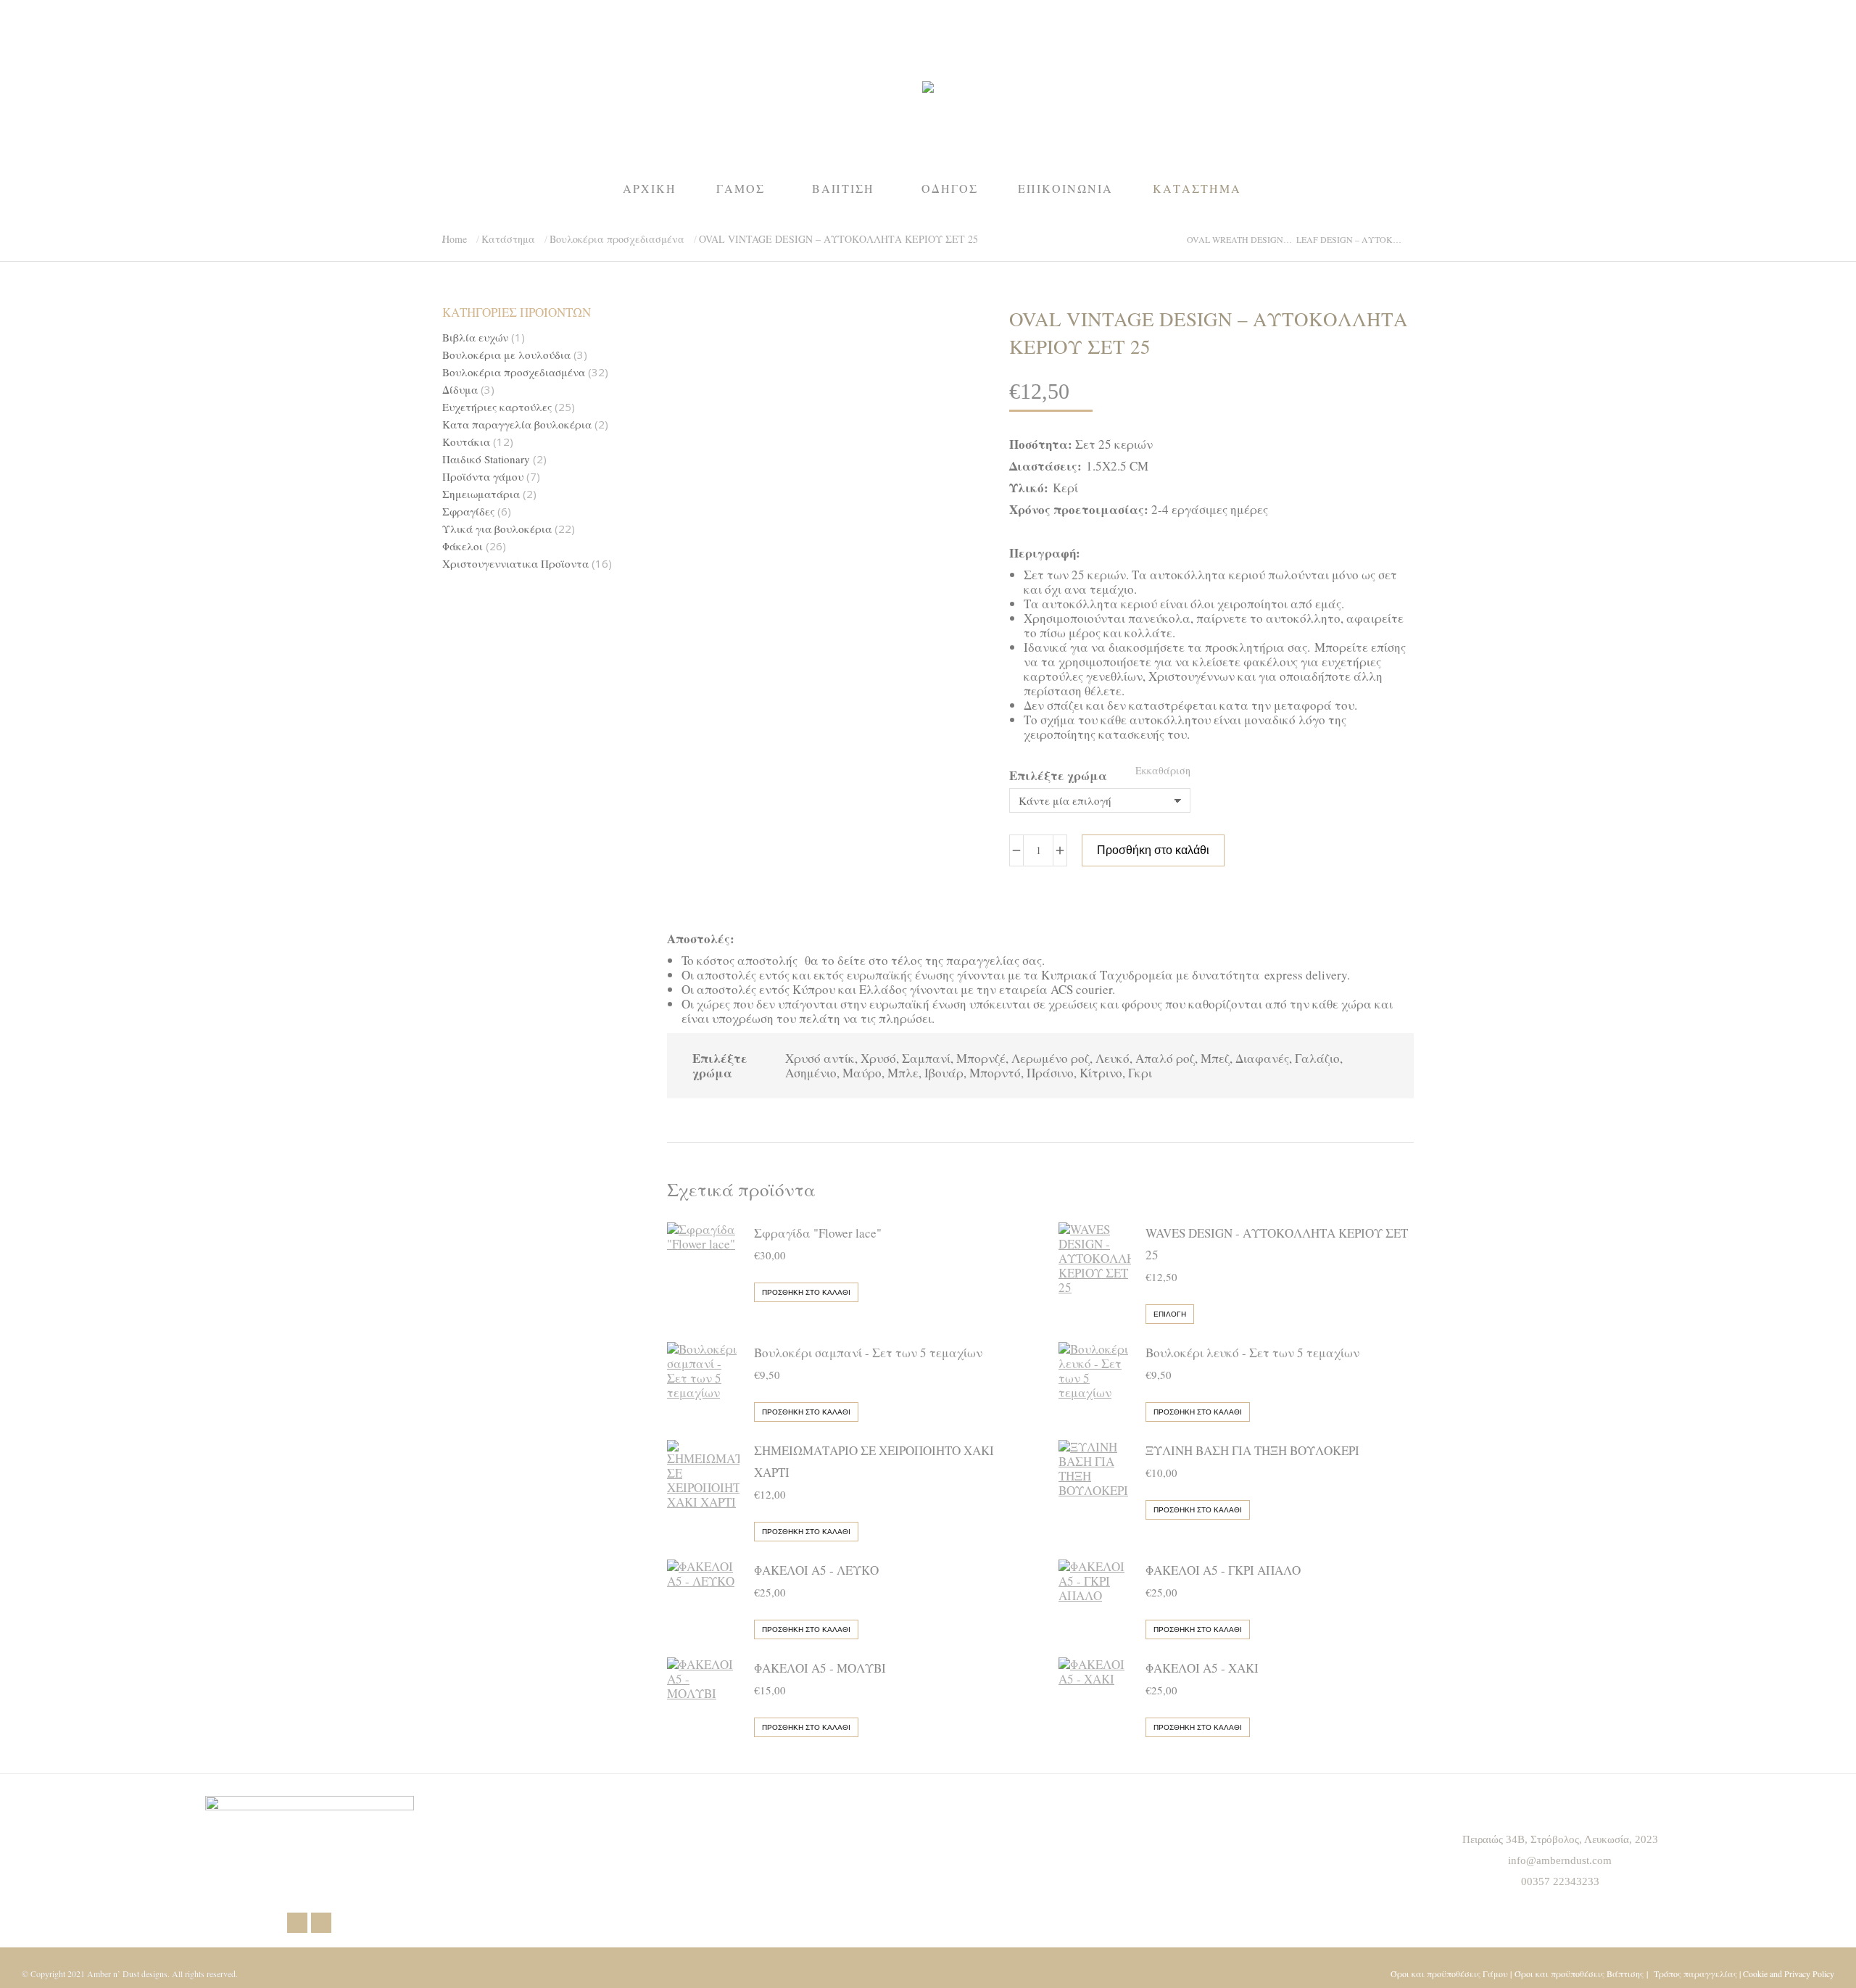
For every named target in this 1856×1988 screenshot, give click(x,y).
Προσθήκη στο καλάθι (1153, 850)
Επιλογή (1170, 1314)
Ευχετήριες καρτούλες (497, 407)
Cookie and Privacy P (1779, 1973)
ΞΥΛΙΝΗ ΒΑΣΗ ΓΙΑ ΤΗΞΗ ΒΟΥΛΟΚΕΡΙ (1252, 1450)
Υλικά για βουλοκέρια (497, 529)
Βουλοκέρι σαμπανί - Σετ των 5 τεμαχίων (868, 1353)
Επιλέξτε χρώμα (1058, 775)
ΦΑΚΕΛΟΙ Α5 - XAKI (1202, 1668)
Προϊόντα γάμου (483, 477)
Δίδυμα (460, 390)
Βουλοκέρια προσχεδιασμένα (514, 372)
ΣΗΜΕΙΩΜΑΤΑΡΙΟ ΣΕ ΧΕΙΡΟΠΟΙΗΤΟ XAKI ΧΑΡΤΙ (874, 1461)
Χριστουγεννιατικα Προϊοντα (515, 564)
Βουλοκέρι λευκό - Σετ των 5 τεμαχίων (1252, 1353)
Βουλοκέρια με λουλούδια (506, 355)
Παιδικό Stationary (486, 459)
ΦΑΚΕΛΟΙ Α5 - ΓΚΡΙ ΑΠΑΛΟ (1223, 1570)
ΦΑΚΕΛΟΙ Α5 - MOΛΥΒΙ (820, 1668)
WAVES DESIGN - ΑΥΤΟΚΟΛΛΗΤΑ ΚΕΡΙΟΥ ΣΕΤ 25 (1277, 1244)
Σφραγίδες (468, 512)
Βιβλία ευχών (475, 337)
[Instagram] (321, 1923)
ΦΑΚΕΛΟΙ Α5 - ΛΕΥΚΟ (816, 1570)
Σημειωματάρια (481, 494)
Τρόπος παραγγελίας (1695, 1973)
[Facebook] (297, 1923)
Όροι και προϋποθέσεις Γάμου (1449, 1973)
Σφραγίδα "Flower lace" (818, 1233)
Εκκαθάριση (1163, 770)
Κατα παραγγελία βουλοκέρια (517, 424)
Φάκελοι (463, 546)
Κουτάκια (466, 442)
